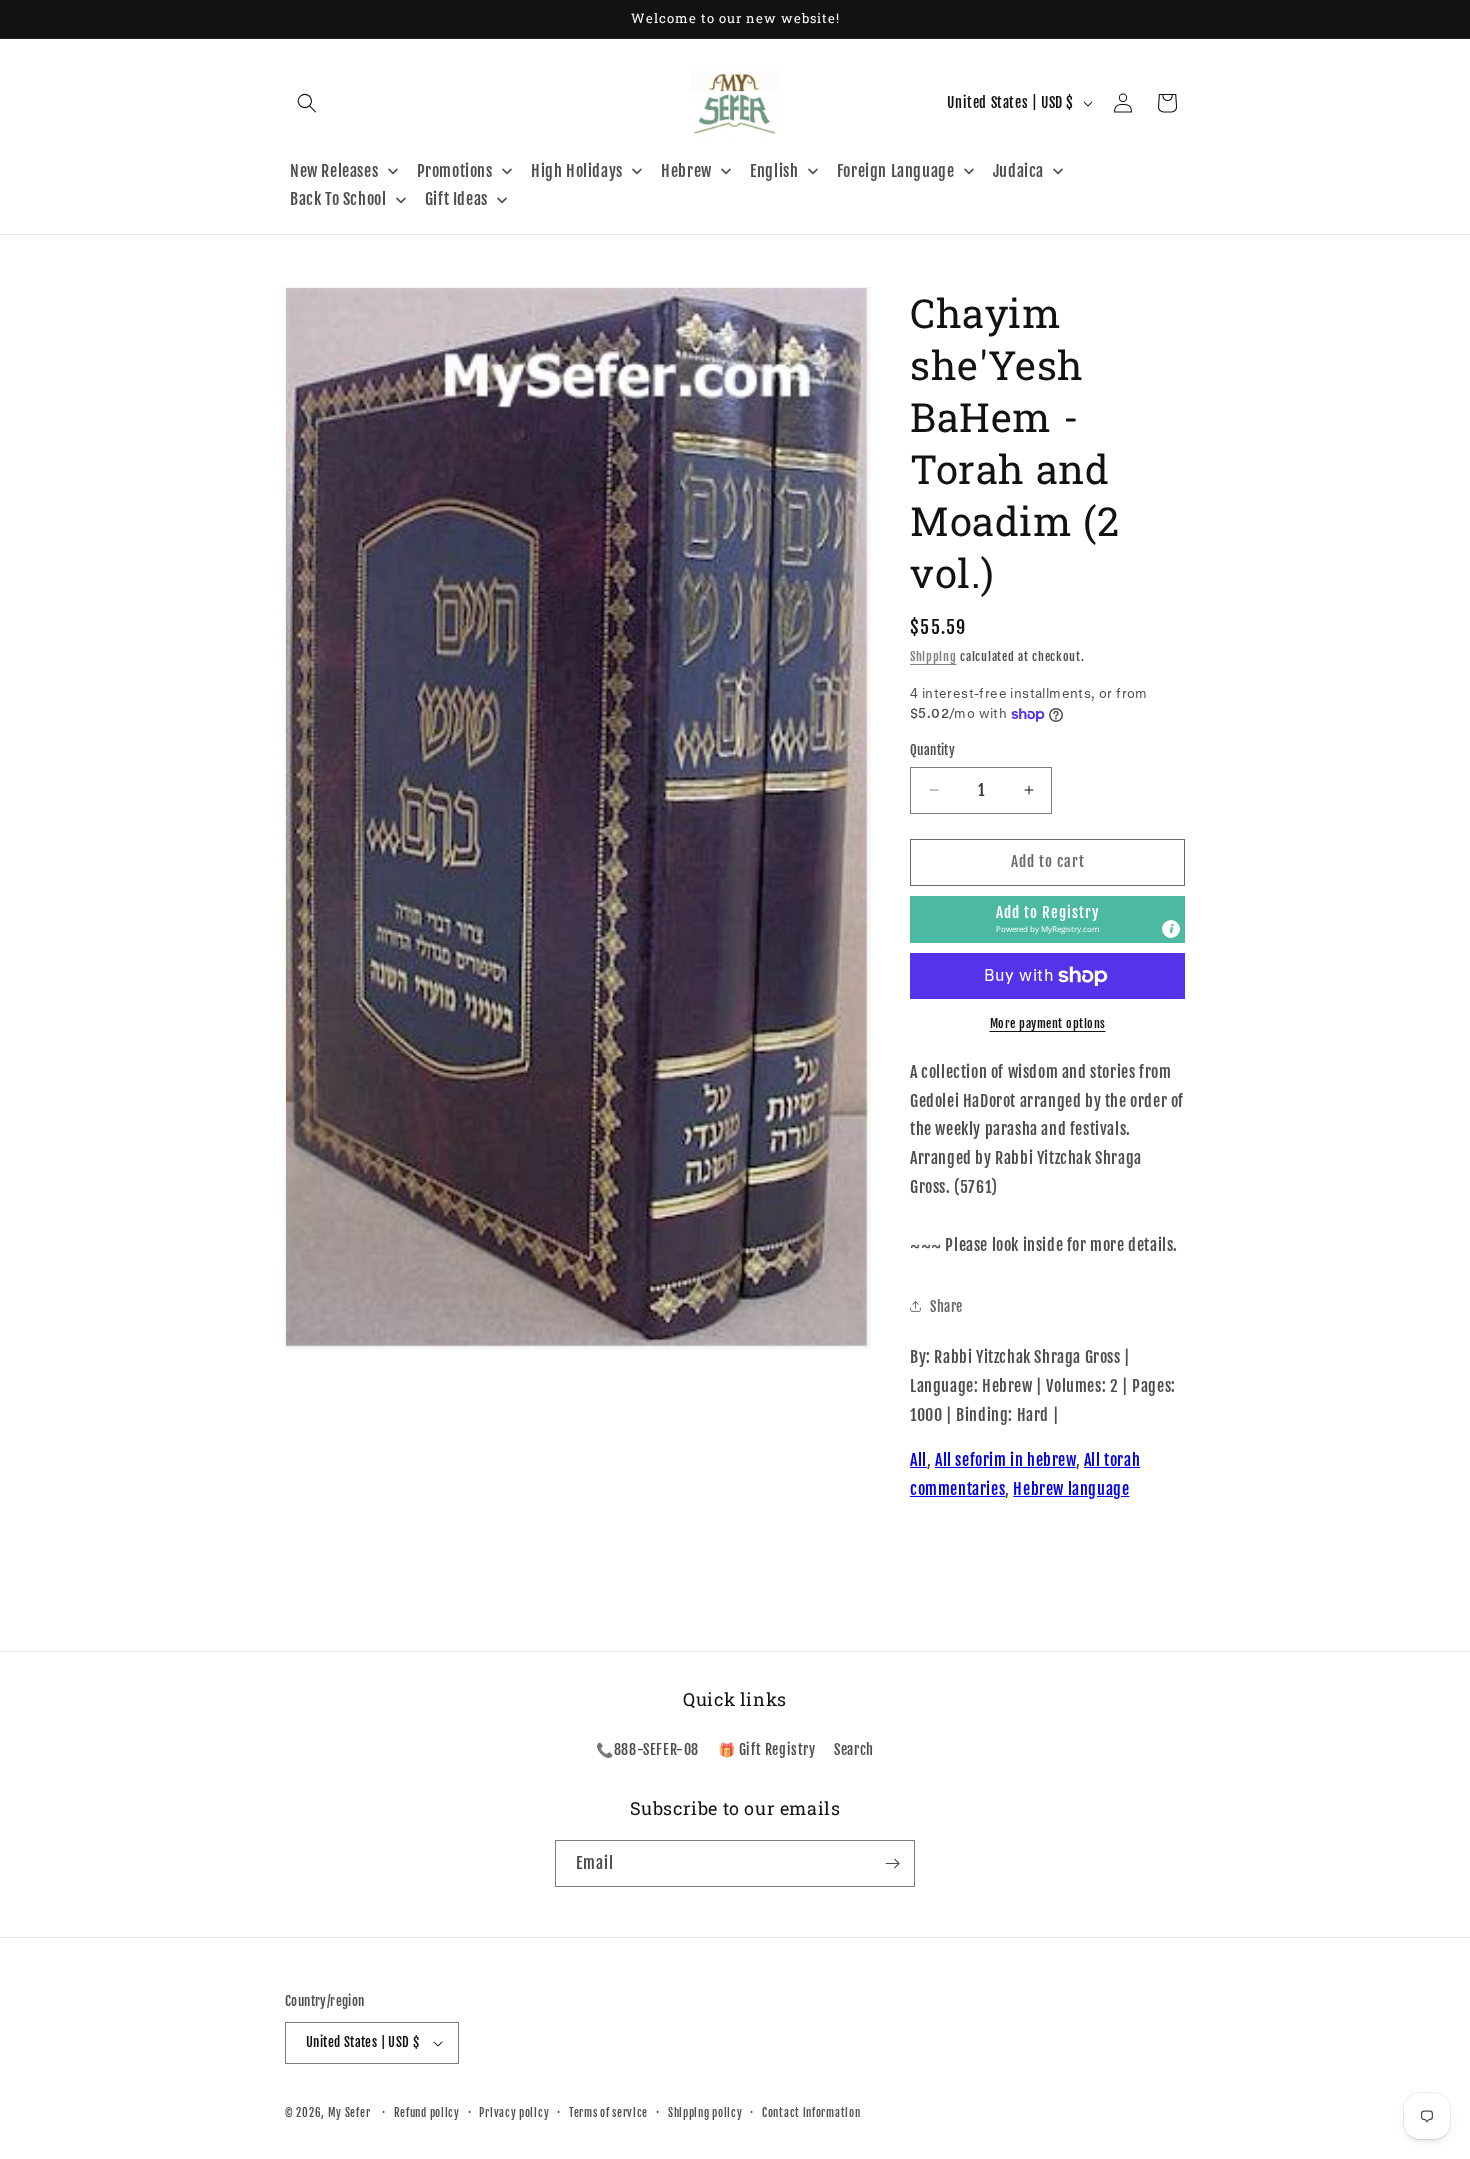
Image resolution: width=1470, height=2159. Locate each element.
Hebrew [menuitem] (686, 171)
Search (854, 1749)
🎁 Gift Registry (767, 1749)
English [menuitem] (774, 171)
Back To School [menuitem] (338, 199)
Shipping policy (705, 2113)
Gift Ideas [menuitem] (456, 199)
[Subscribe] (892, 1863)
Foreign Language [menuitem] (896, 171)
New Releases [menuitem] (334, 171)
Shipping (933, 656)
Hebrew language (1071, 1489)
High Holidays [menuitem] (577, 171)
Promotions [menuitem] (455, 171)
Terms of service (608, 2113)
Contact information (811, 2113)
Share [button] (946, 1306)
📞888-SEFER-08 (647, 1749)
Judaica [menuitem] (1018, 171)
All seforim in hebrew (1005, 1460)
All (918, 1460)
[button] (307, 103)
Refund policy (427, 2113)
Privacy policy (514, 2113)
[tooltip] (1171, 929)
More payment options (1048, 1023)
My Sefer (349, 2113)
